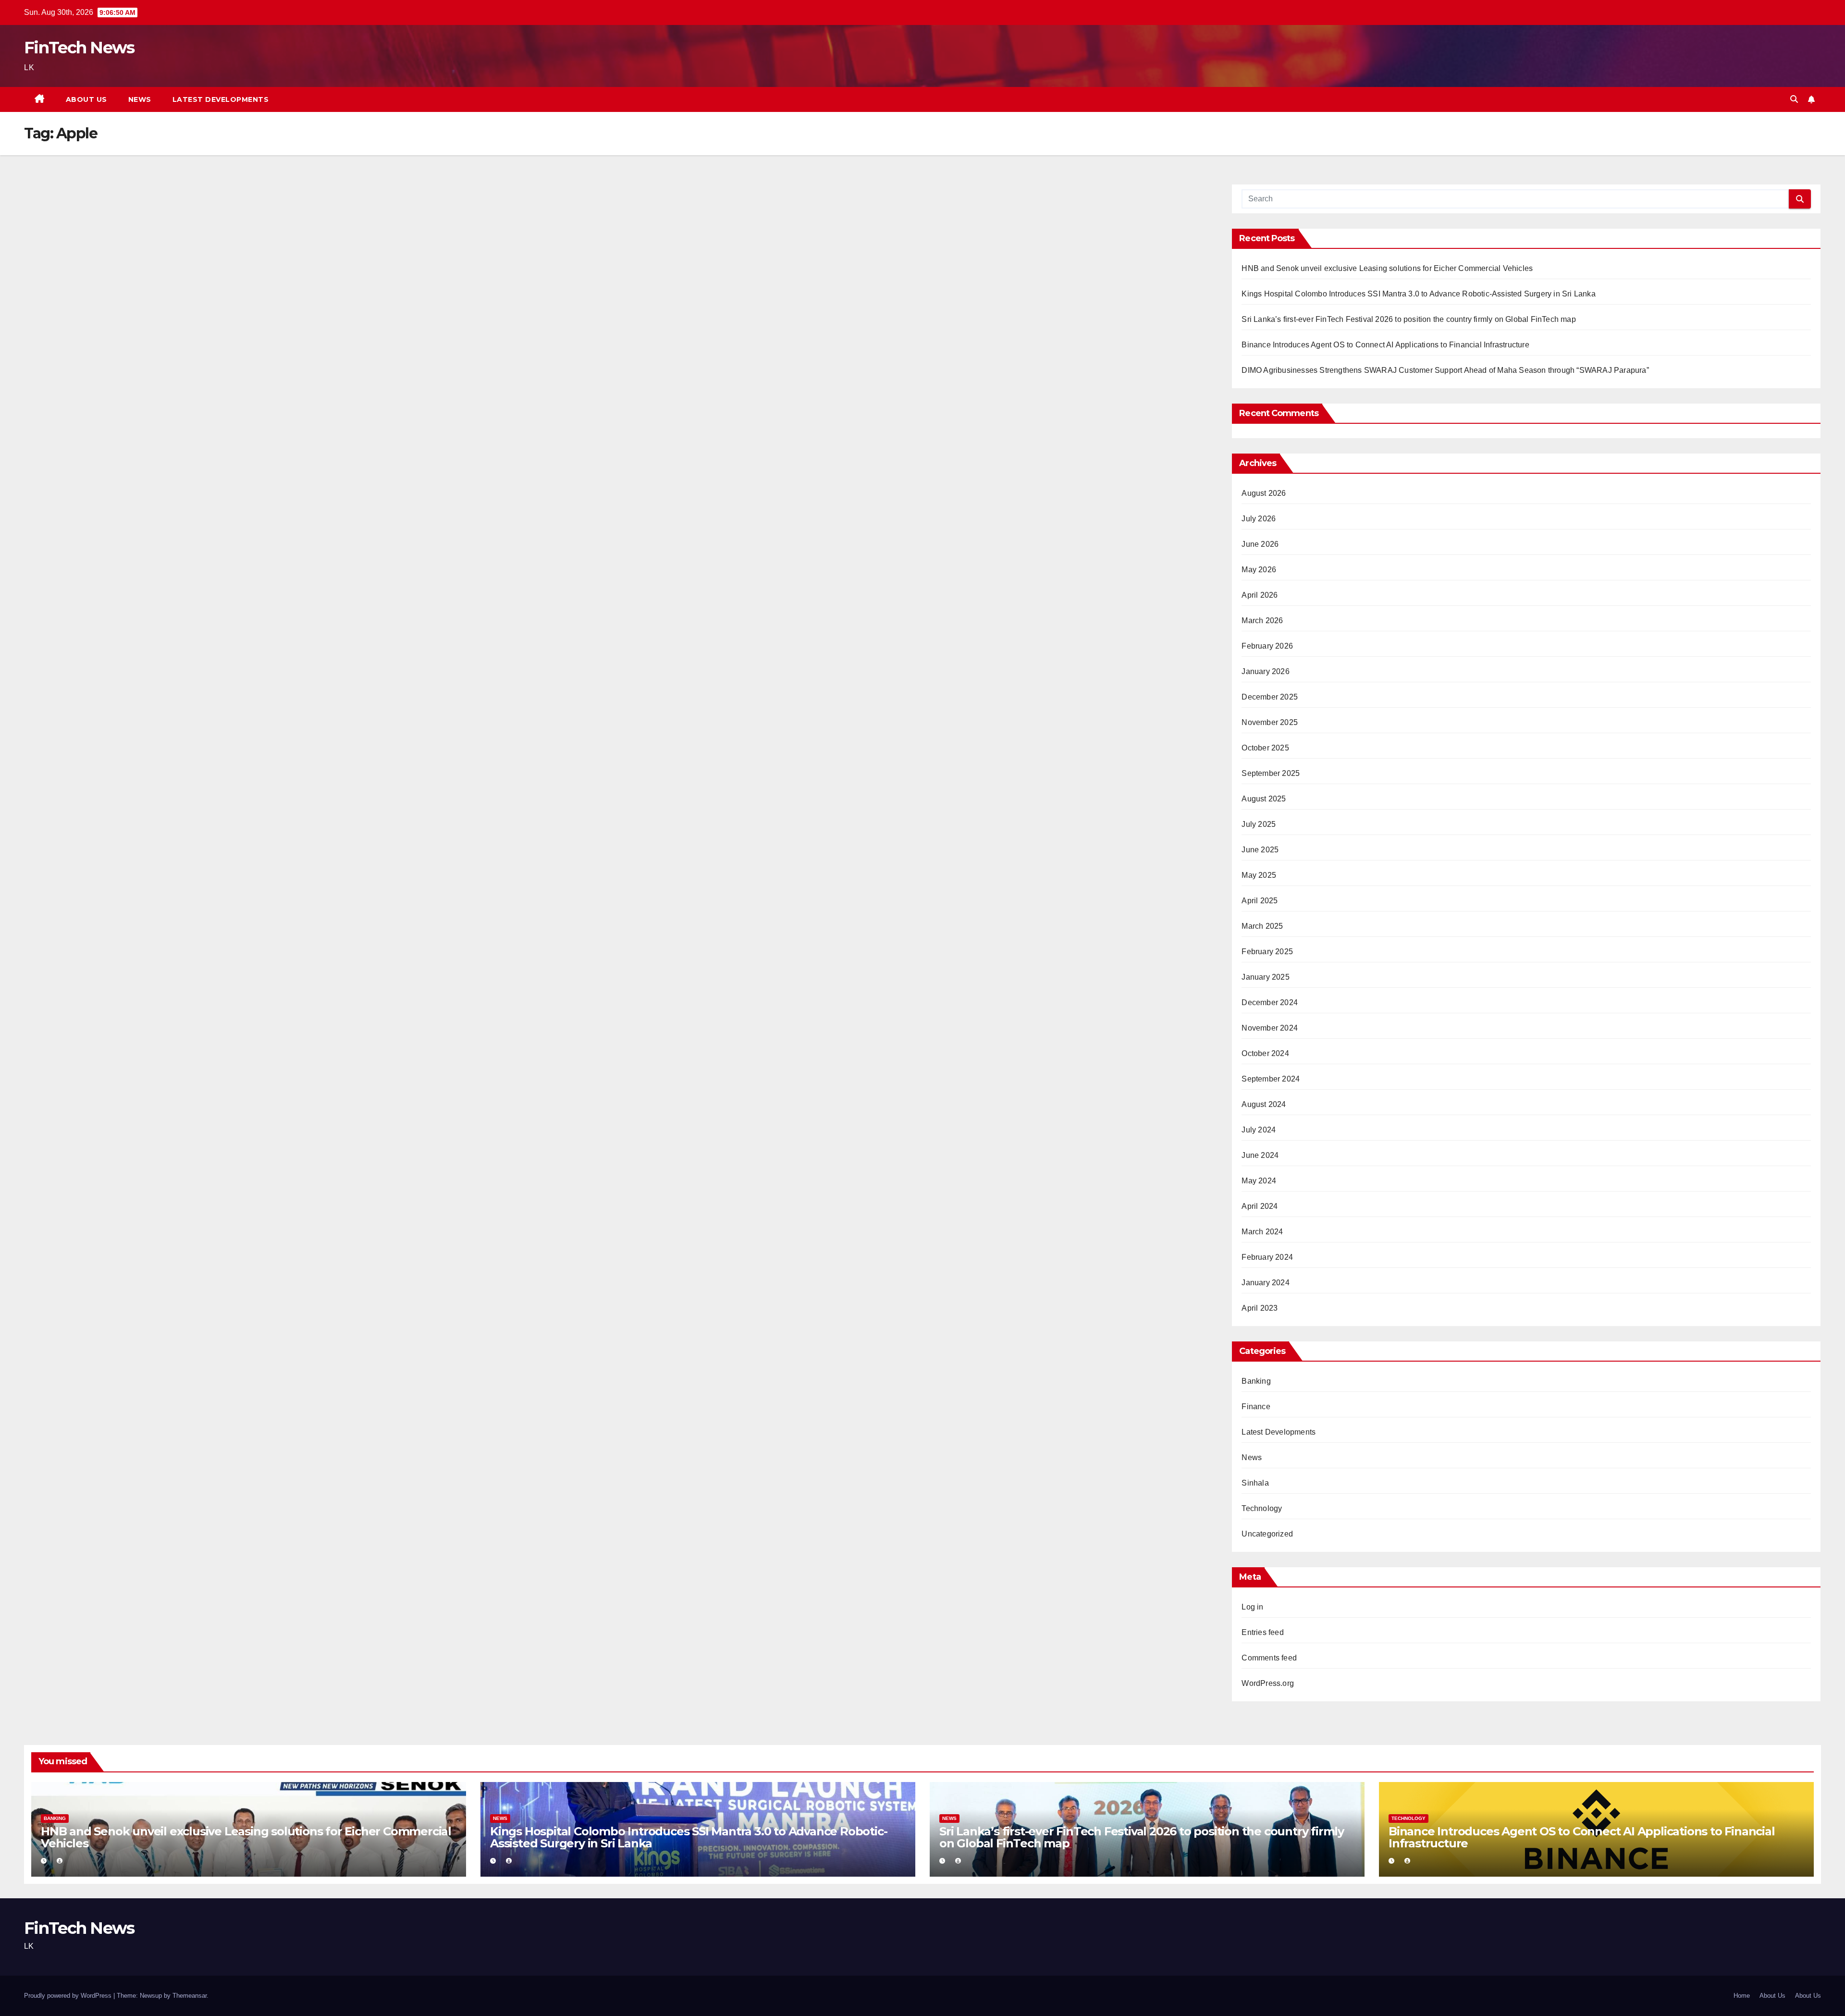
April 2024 (1260, 1206)
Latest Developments (221, 99)
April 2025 (1260, 901)
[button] (1794, 99)
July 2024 (1259, 1130)
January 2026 (1265, 671)
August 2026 (1264, 493)
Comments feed (1269, 1658)
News (140, 99)
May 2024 (1259, 1181)
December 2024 (1270, 1002)
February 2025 (1267, 952)
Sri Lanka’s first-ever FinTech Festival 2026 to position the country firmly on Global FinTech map (1408, 319)
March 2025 (1262, 926)
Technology (1262, 1508)
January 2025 (1265, 977)
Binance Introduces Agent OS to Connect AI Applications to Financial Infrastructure (1385, 345)
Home (1742, 1996)
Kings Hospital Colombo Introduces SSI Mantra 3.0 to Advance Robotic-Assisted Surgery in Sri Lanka (1418, 294)
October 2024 (1265, 1053)
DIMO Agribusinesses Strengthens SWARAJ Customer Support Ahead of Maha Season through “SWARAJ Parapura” (1445, 370)
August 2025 (1264, 799)
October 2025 (1265, 748)
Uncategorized (1267, 1534)
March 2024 (1262, 1232)
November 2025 (1270, 722)
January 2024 (1265, 1283)
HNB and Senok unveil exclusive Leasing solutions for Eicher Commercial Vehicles (1387, 268)
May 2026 (1259, 570)
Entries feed (1262, 1632)
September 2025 (1271, 773)
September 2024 (1271, 1079)
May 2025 (1259, 875)
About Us (86, 99)
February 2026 (1267, 646)
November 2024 (1270, 1028)
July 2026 (1259, 519)
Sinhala (1255, 1483)
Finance (1256, 1407)
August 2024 (1264, 1104)
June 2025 (1260, 850)
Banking (1256, 1381)
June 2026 (1260, 544)
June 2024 (1260, 1155)
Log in (1252, 1607)
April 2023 (1260, 1308)
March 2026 (1262, 621)
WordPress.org (1268, 1683)
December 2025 (1270, 697)
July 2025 (1259, 824)
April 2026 (1260, 595)
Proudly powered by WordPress (69, 1996)
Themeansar (190, 1996)
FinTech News (79, 48)
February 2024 (1267, 1257)
